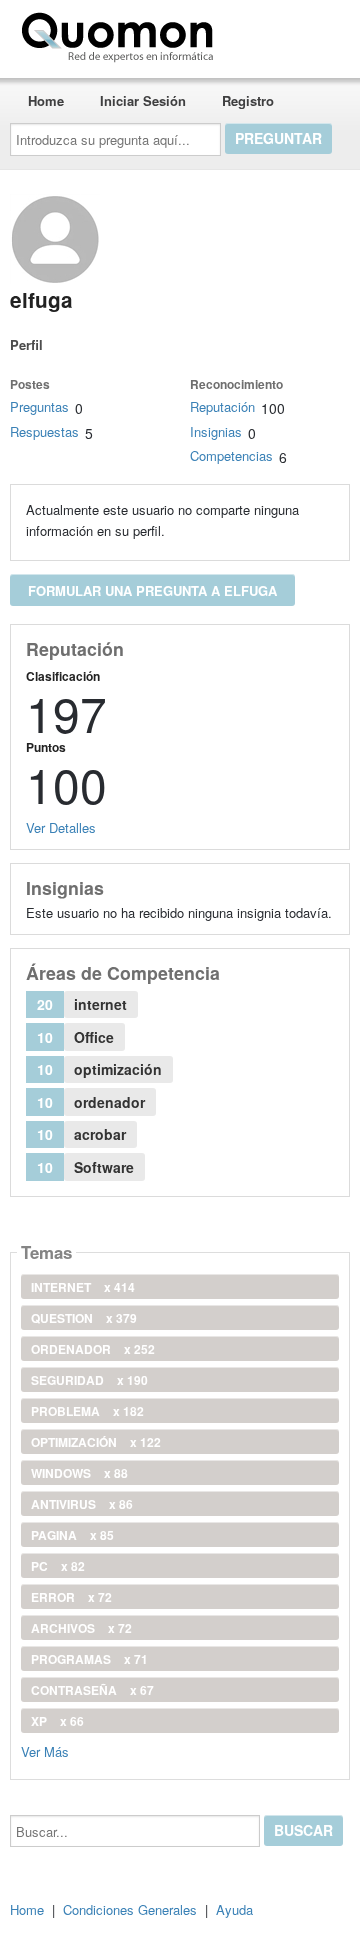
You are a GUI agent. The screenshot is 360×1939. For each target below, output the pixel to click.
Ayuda (234, 1909)
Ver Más (45, 1750)
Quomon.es (284, 33)
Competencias (231, 455)
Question (84, 1318)
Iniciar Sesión (143, 100)
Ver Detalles (61, 827)
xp (57, 1721)
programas (89, 1659)
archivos (81, 1628)
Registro (248, 100)
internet (83, 1287)
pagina (72, 1535)
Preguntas (39, 406)
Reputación (222, 406)
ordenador (93, 1349)
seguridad (89, 1380)
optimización (96, 1442)
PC (58, 1566)
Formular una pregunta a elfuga (152, 590)
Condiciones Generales (130, 1909)
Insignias (216, 431)
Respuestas (44, 431)
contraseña (92, 1690)
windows (79, 1473)
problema (87, 1411)
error (71, 1597)
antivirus (82, 1504)
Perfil (26, 344)
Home (46, 100)
